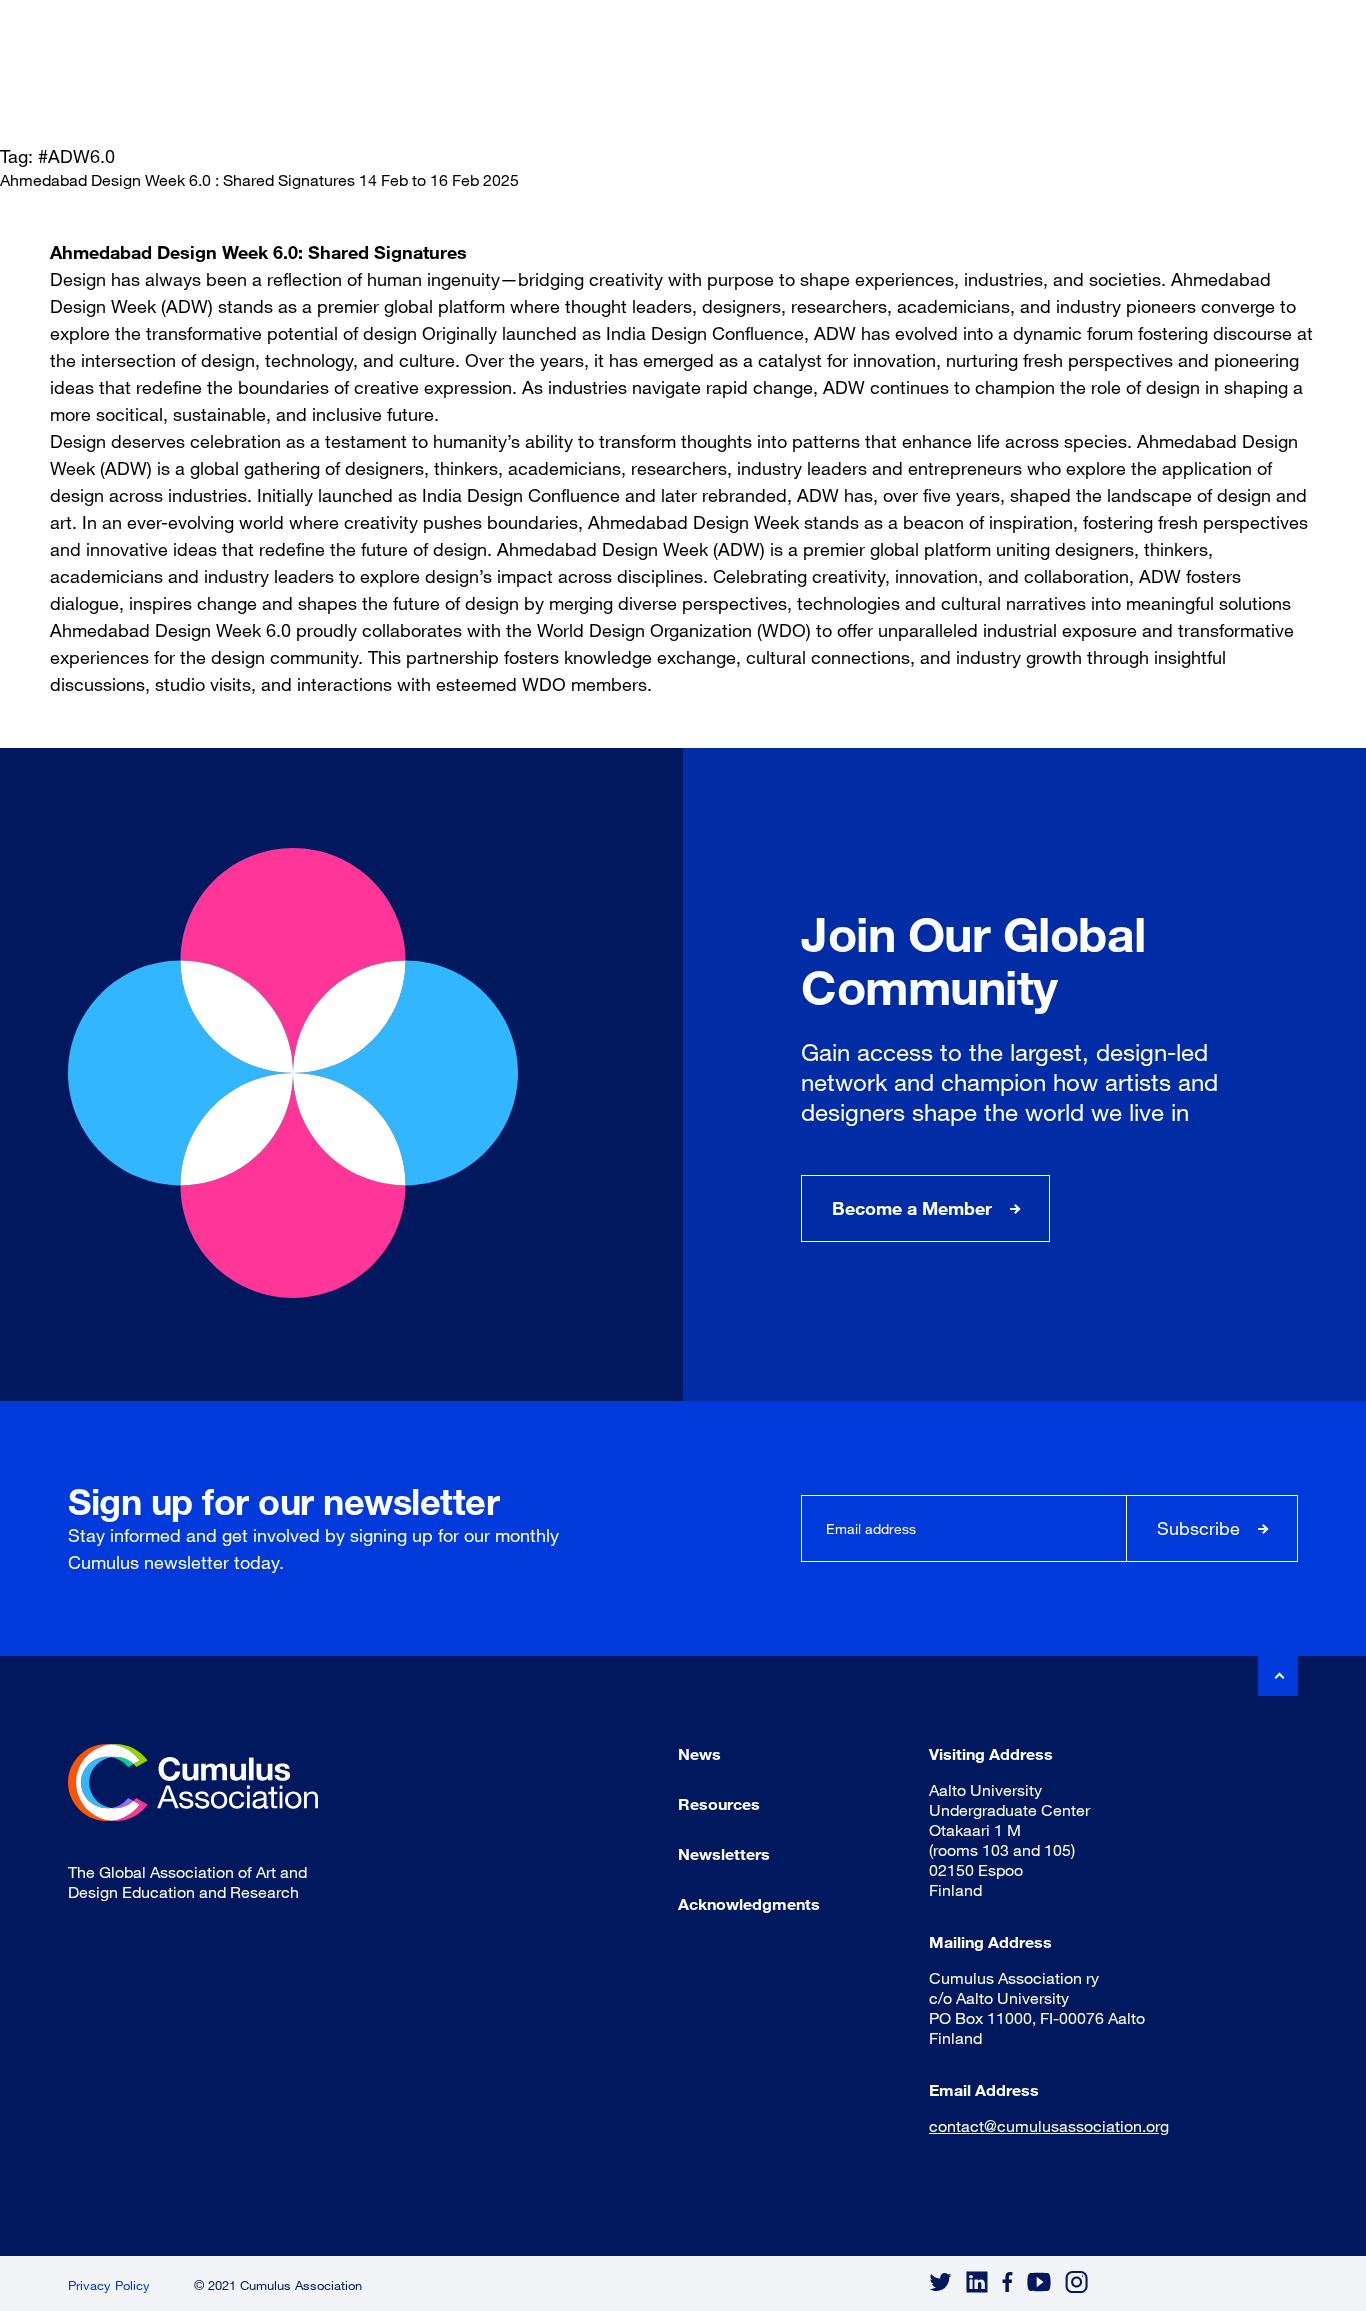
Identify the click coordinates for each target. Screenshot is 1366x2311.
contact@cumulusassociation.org (1049, 2125)
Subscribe (1198, 1528)
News (699, 1753)
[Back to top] (1278, 1676)
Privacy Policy (109, 2285)
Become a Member (912, 1208)
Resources (719, 1803)
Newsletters (724, 1853)
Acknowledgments (749, 1903)
